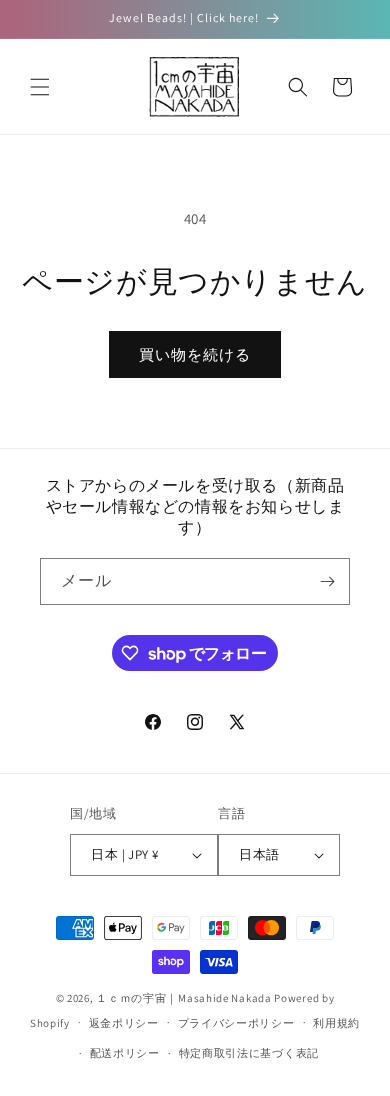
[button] (40, 87)
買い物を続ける (195, 354)
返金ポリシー (124, 1023)
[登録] (327, 581)
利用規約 (336, 1023)
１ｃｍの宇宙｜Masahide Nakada (183, 998)
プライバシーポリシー (236, 1023)
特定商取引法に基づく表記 (249, 1053)
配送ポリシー (125, 1053)
